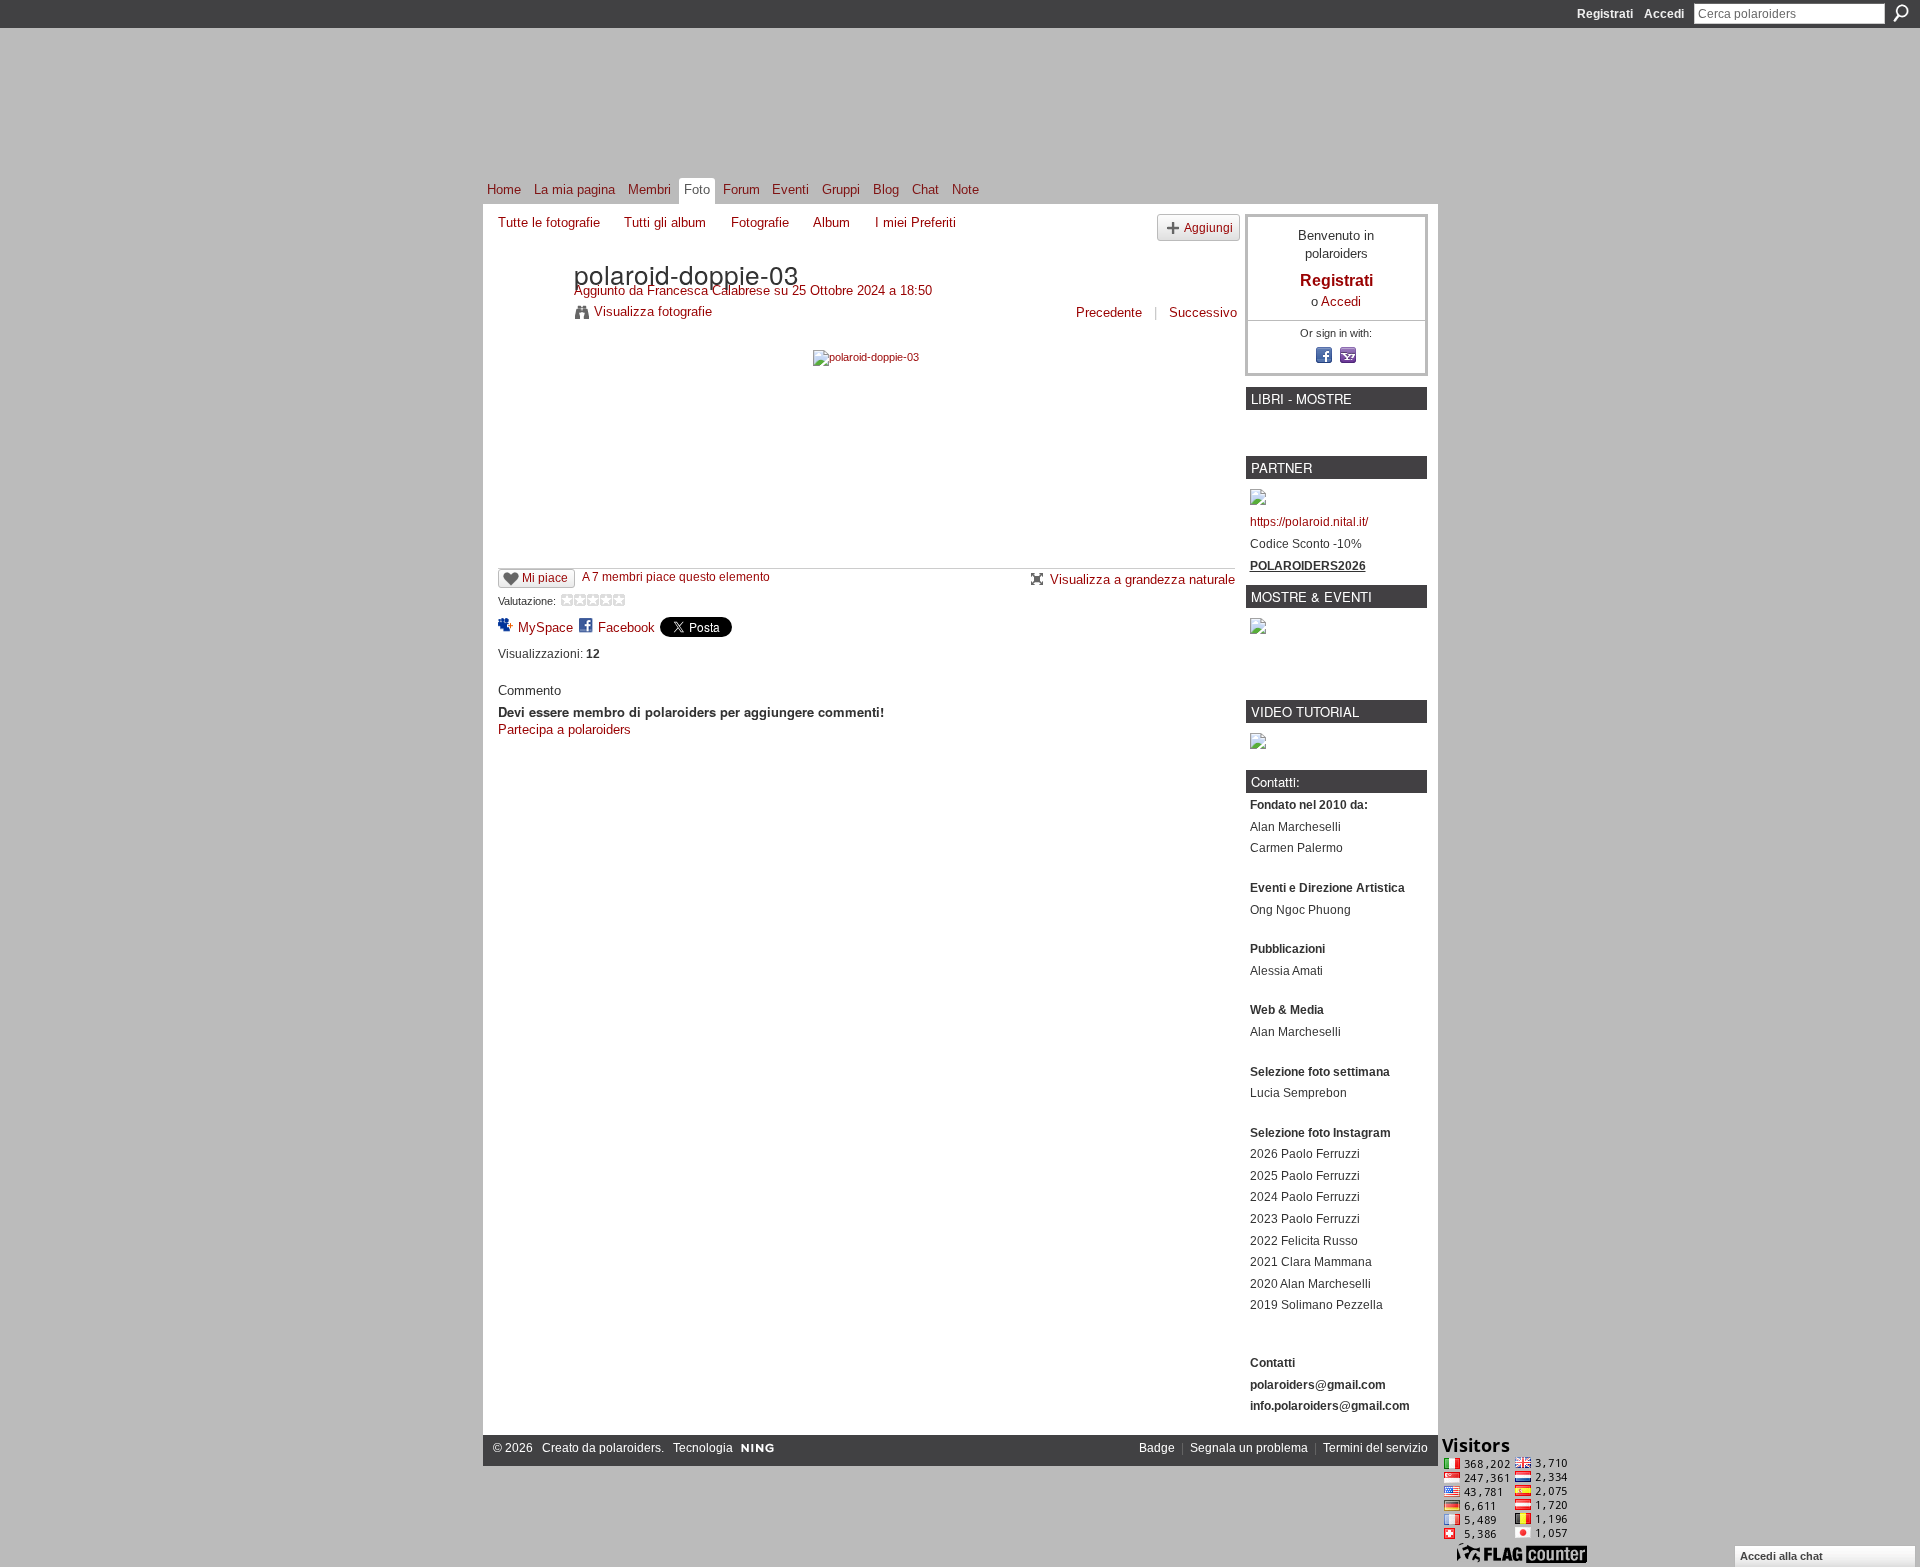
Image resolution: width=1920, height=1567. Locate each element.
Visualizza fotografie (653, 311)
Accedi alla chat (1781, 1556)
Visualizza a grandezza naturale (1142, 579)
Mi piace (545, 578)
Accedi (1664, 14)
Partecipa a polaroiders (564, 729)
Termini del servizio (1375, 1448)
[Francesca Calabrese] (530, 315)
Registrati (1605, 14)
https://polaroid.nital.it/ (1309, 522)
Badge (1157, 1448)
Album (831, 222)
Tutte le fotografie (549, 222)
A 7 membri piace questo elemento (676, 577)
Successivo (1203, 312)
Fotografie (760, 222)
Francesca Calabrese (710, 290)
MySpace (545, 627)
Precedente (1109, 312)
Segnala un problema (1249, 1448)
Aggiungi (1208, 227)
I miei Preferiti (915, 222)
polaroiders (630, 1448)
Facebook (626, 627)
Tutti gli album (665, 222)
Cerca (1901, 13)
